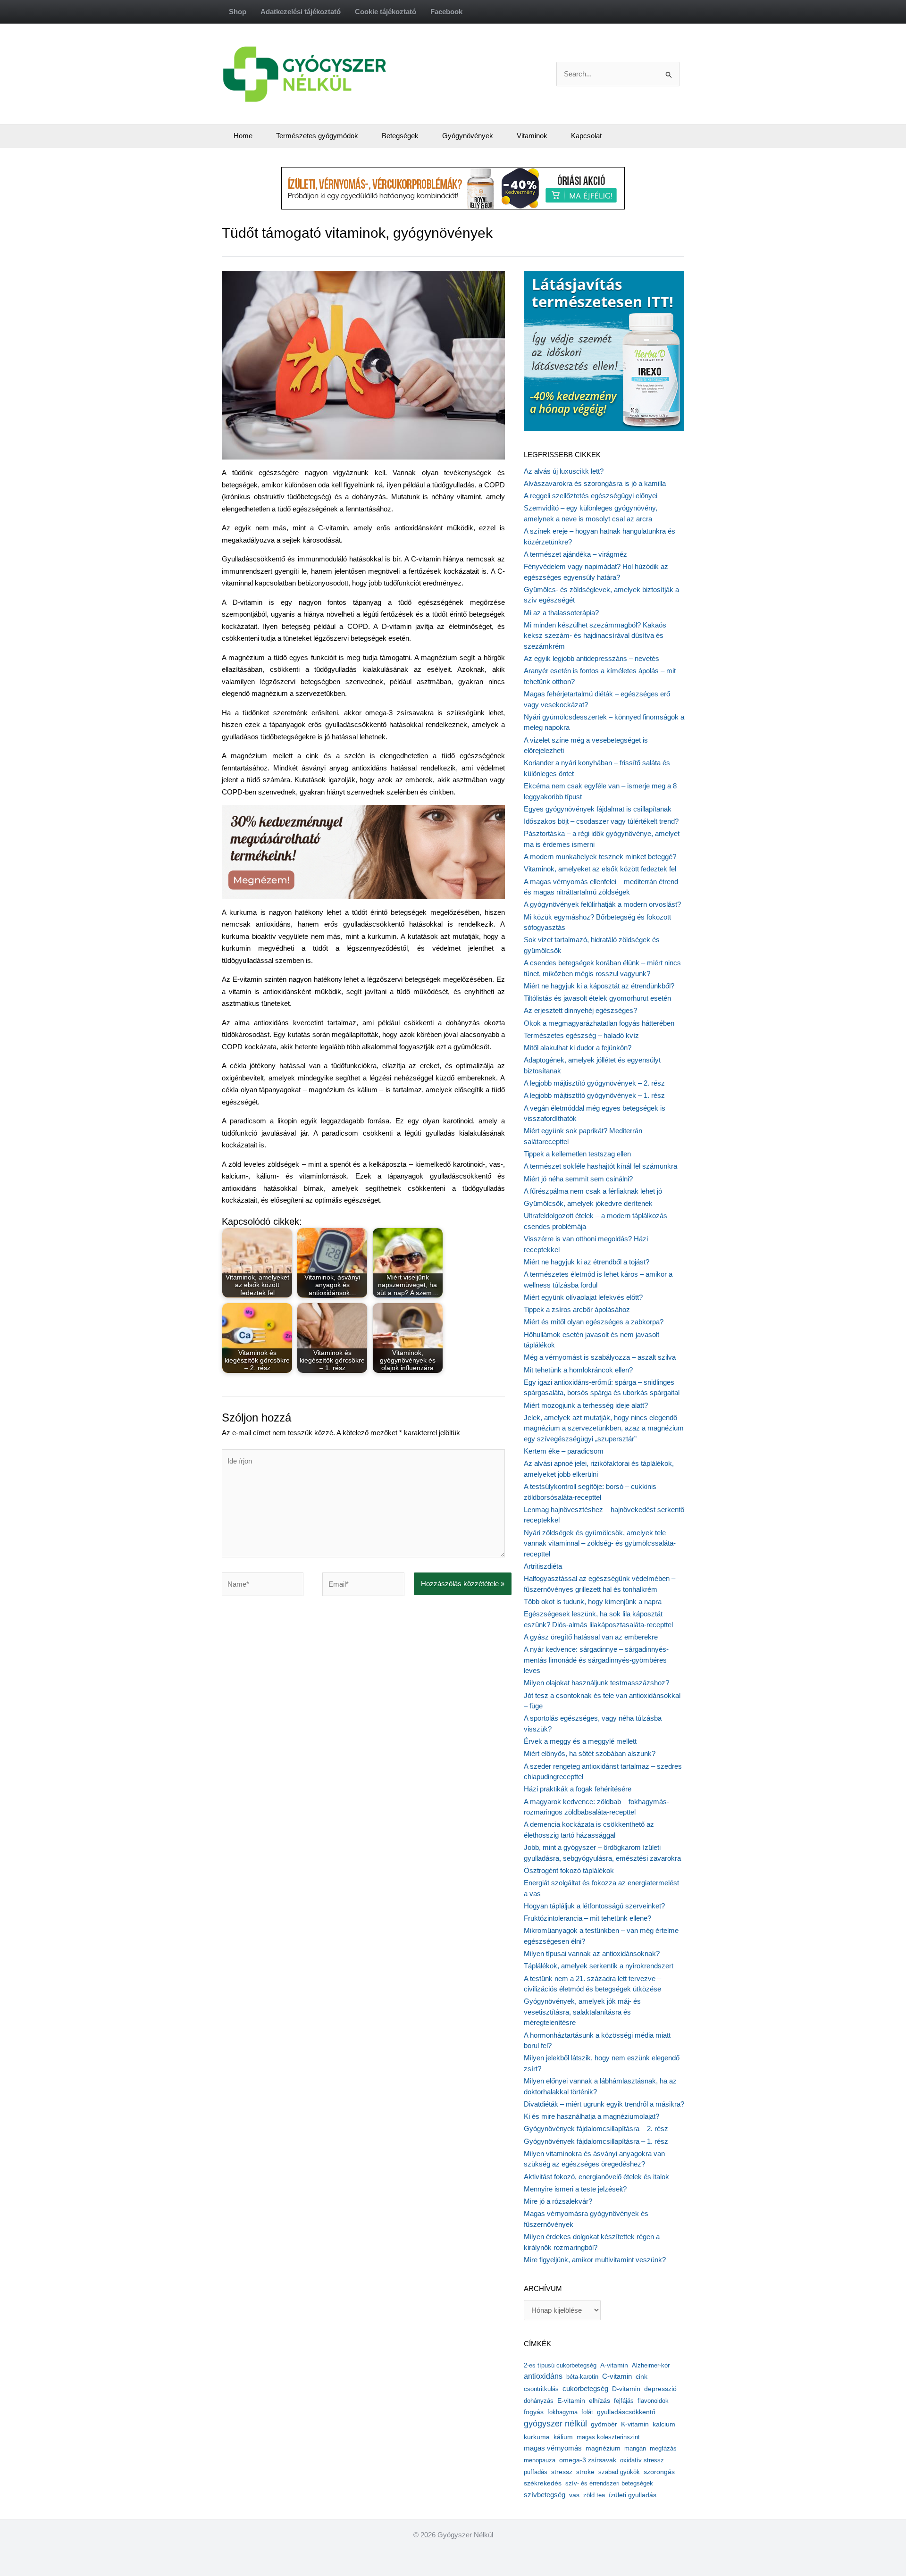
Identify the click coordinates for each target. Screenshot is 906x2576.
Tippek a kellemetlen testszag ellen (577, 1154)
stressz (562, 2472)
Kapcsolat (586, 136)
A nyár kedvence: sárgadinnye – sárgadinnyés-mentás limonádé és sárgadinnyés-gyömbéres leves (596, 1660)
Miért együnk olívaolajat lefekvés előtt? (583, 1297)
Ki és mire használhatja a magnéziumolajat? (591, 2116)
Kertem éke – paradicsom (564, 1451)
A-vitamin (614, 2365)
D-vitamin (626, 2389)
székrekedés (543, 2483)
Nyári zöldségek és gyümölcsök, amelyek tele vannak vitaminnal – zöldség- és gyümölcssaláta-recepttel (600, 1543)
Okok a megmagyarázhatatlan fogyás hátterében (599, 1023)
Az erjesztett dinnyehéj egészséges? (580, 1010)
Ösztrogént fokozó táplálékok (569, 1870)
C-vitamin (617, 2376)
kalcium (664, 2424)
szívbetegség (545, 2495)
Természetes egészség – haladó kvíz (581, 1035)
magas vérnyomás (553, 2448)
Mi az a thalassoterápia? (561, 613)
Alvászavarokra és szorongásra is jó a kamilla (595, 483)
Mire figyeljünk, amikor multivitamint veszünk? (595, 2260)
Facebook (446, 12)
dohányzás (539, 2401)
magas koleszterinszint (608, 2437)
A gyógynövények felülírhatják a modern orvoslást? (602, 904)
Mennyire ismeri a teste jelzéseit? (575, 2189)
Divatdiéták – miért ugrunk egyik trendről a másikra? (604, 2104)
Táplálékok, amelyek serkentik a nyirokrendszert (599, 1966)
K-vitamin (635, 2424)
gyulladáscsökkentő (626, 2412)
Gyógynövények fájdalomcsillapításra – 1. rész (596, 2141)
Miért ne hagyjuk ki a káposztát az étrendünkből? (599, 986)
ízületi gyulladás (633, 2495)
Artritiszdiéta (543, 1566)
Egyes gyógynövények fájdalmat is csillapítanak (598, 809)
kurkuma (537, 2437)
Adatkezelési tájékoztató (301, 12)
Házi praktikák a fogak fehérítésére (578, 1789)
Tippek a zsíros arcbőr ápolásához (577, 1309)
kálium (563, 2437)
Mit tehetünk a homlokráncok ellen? (578, 1370)
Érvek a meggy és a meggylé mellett (580, 1741)
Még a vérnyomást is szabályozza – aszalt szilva (600, 1357)
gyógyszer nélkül (555, 2424)
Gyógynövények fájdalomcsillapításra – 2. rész (596, 2129)
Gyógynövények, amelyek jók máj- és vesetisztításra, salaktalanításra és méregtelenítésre (582, 2012)
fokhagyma (562, 2412)
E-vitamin (571, 2400)
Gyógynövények (468, 136)
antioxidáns (543, 2376)
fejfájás (624, 2401)
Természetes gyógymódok (317, 136)
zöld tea (594, 2495)
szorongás (659, 2472)
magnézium (603, 2448)
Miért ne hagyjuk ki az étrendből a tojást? (587, 1262)
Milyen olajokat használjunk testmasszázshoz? (596, 1683)
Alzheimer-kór (651, 2365)
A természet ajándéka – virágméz (575, 554)
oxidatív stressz (642, 2460)
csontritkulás (541, 2389)
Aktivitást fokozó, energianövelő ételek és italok (596, 2177)
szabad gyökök (619, 2472)
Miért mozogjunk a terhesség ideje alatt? (586, 1405)
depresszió (660, 2389)
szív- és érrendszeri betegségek (609, 2483)
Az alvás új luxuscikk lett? (564, 471)
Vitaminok (532, 136)
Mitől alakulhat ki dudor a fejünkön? (578, 1048)
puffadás (536, 2472)
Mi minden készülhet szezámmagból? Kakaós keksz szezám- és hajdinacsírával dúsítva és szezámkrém (595, 636)
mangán (635, 2448)
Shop (238, 12)
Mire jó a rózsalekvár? (558, 2201)
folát (587, 2412)
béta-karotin (582, 2377)
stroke (585, 2472)
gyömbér (604, 2424)
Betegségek (400, 136)
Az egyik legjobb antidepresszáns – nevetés (591, 658)
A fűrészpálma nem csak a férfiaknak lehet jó (593, 1191)
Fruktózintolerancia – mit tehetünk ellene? (587, 1918)
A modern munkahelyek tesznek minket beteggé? (600, 857)
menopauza (540, 2460)
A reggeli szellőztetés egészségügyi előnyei (591, 496)
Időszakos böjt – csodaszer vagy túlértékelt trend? (601, 821)
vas (574, 2495)
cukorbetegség (585, 2389)
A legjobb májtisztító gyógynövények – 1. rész (594, 1095)
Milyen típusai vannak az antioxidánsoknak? (592, 1953)
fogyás (534, 2412)
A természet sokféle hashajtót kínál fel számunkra (600, 1166)
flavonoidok (653, 2401)
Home (243, 136)
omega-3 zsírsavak (588, 2460)
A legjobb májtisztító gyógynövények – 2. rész (594, 1083)
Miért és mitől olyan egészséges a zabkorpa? (594, 1322)
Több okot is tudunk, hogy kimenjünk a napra (593, 1602)
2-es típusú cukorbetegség (560, 2365)
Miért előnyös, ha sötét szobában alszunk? (590, 1753)
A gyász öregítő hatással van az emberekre (591, 1637)
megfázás (663, 2448)
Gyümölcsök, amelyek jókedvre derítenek (588, 1203)
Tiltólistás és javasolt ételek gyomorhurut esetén (597, 998)
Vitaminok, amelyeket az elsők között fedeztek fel (600, 869)
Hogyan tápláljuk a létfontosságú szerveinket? (594, 1906)
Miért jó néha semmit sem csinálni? (578, 1179)
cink (642, 2377)
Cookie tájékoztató (386, 12)
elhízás (600, 2401)
